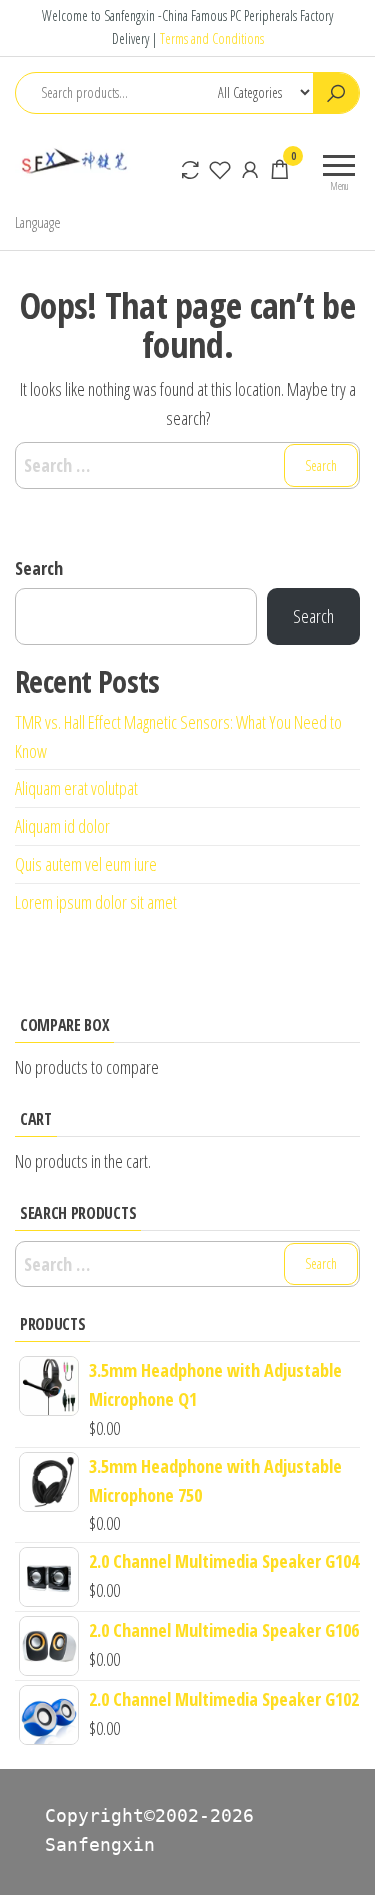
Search (39, 568)
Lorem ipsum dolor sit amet (96, 902)
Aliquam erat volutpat (76, 788)
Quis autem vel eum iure (86, 864)
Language (38, 222)
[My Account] (250, 169)
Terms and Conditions (212, 38)
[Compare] (190, 169)
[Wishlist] (220, 169)
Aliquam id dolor (62, 826)
